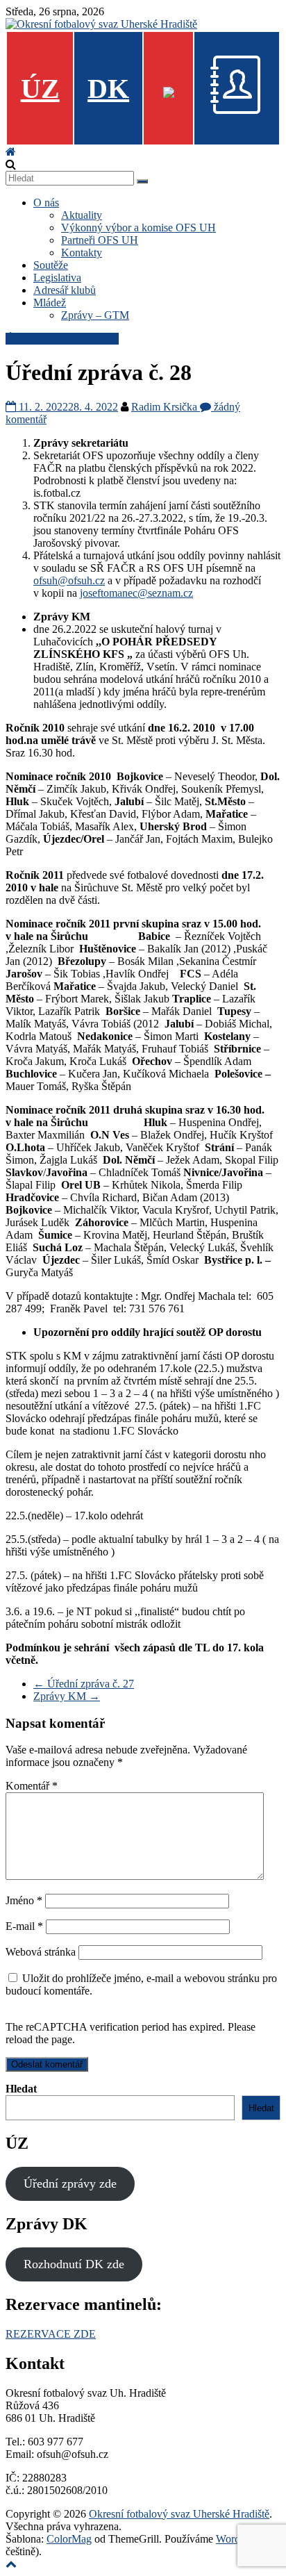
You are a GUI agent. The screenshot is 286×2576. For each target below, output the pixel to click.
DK (108, 89)
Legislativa (57, 278)
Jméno (24, 1900)
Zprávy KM (67, 1696)
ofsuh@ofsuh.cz (69, 580)
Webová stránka (41, 1952)
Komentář (32, 1786)
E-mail (24, 1926)
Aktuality (82, 215)
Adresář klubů (65, 290)
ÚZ (40, 89)
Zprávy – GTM (95, 315)
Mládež (50, 303)
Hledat (21, 2089)
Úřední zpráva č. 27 (84, 1684)
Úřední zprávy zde (70, 2183)
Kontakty (82, 253)
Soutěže (51, 265)
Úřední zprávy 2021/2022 (62, 339)
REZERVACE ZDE (51, 2334)
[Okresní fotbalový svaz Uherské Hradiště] (11, 152)
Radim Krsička (166, 407)
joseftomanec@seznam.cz (136, 593)
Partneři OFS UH (100, 240)
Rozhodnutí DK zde (74, 2264)
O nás (46, 203)
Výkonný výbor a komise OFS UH (138, 228)
